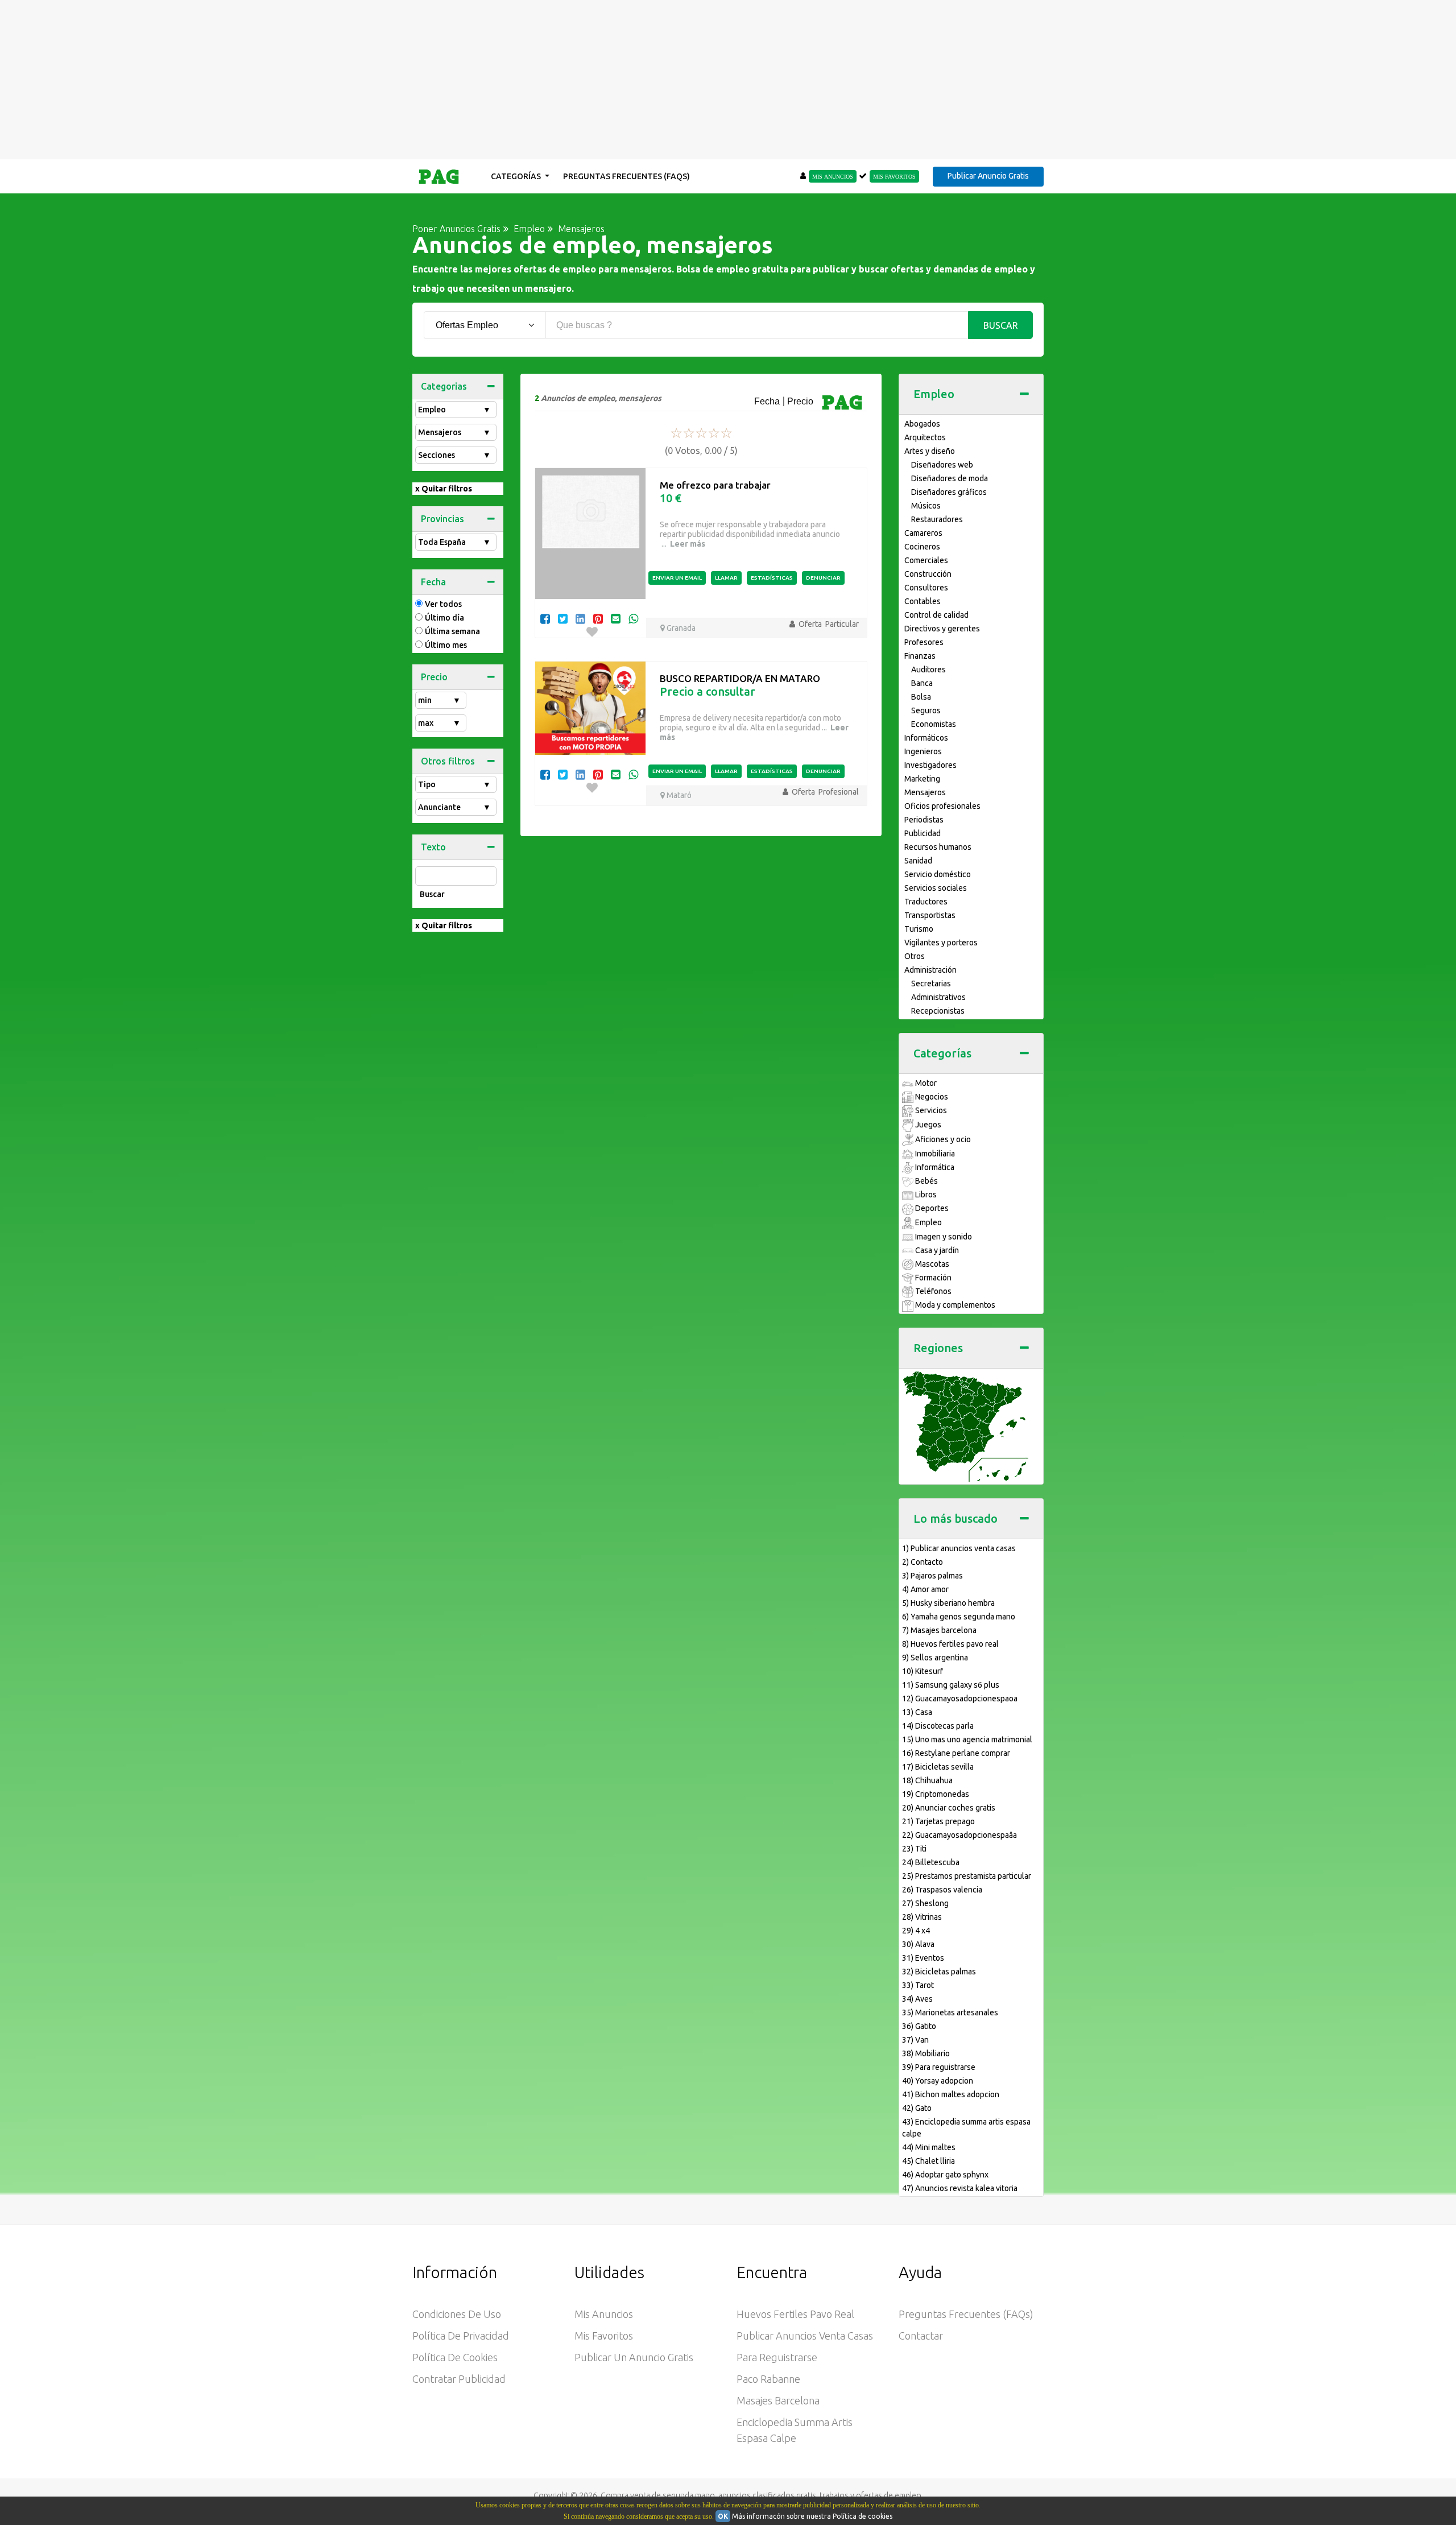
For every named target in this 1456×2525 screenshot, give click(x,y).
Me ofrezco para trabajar (715, 485)
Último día (444, 618)
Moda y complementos (954, 1305)
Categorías (517, 176)
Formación (932, 1278)
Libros (925, 1195)
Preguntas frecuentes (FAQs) (626, 176)
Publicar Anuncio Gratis (988, 176)
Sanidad (918, 861)
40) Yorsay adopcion (938, 2081)
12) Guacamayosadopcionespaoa (960, 1699)
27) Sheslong (925, 1903)
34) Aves (917, 1999)
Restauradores (937, 519)
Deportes (931, 1208)
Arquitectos (925, 437)
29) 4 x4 (916, 1931)
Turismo (919, 929)
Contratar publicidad (459, 2379)
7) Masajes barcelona (939, 1630)
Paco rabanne (768, 2379)
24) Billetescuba (931, 1862)
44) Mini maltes (929, 2147)
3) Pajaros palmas (932, 1576)
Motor (925, 1083)
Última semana (452, 631)
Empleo (454, 410)
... (682, 544)
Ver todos (443, 604)
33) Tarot (918, 1985)
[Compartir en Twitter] (563, 619)
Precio (434, 677)
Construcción (928, 574)
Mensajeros (454, 432)
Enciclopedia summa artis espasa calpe (795, 2430)
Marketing (922, 779)
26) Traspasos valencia (942, 1890)
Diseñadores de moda (950, 478)
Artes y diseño (930, 451)
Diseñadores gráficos (949, 492)
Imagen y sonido (943, 1237)
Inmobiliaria (934, 1154)
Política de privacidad (461, 2336)
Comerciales (926, 560)
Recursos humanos (938, 847)
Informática (934, 1167)
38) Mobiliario (926, 2053)
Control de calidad (936, 615)
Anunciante (454, 807)
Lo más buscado (955, 1518)
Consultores (926, 588)
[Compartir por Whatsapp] (633, 619)
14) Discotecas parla (938, 1726)
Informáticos (926, 738)
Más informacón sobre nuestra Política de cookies (812, 2516)
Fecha (433, 582)
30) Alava (918, 1944)
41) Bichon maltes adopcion (951, 2094)
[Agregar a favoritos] (592, 632)
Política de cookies (455, 2357)
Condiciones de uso (457, 2314)
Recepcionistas (938, 1011)
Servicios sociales (936, 888)
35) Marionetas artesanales (950, 2012)
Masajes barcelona (778, 2400)
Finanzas (920, 656)
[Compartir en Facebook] (545, 619)
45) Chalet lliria (928, 2161)
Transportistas (930, 915)
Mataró (678, 795)
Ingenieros (923, 751)
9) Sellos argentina (935, 1658)
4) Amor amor (925, 1589)
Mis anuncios (604, 2314)
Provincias (442, 519)
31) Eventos (923, 1958)
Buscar (1001, 325)
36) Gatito (919, 2026)
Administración (930, 970)
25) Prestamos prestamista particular (967, 1876)
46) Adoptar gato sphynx (945, 2175)
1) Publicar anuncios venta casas (959, 1548)
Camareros (923, 533)
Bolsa (921, 697)
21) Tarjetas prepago (938, 1821)
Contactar (921, 2336)
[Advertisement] (728, 80)
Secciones (454, 455)
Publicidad (923, 833)
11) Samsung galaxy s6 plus (951, 1685)
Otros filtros (448, 761)
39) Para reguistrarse (939, 2067)
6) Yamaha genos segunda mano (959, 1617)
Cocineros (922, 547)
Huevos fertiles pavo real (795, 2314)
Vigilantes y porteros (941, 943)
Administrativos (938, 997)
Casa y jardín (936, 1250)
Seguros (926, 710)
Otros (915, 956)
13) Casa (917, 1712)
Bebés (926, 1181)
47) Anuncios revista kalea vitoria (960, 2188)
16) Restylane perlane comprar (956, 1753)
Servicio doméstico (938, 874)
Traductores (926, 902)
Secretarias (931, 983)
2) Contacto (923, 1562)
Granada (680, 628)
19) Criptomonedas (936, 1794)
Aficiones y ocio (942, 1139)
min (439, 700)
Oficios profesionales (942, 806)
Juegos (927, 1125)
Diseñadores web (942, 465)
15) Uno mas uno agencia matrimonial (967, 1739)
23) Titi (914, 1849)
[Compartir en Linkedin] (580, 619)
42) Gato (917, 2108)
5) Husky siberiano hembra (948, 1603)
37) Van (915, 2040)
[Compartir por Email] (616, 619)
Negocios (931, 1097)
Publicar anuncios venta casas (805, 2336)
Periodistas (924, 820)
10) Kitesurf (923, 1671)
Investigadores (930, 765)
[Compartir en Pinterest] (598, 619)
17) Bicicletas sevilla (938, 1767)
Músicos (926, 506)
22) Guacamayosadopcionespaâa (959, 1835)
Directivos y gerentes (942, 629)
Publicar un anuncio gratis (634, 2357)
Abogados (922, 424)
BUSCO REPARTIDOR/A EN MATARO (740, 678)
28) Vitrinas (922, 1917)
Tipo (454, 784)
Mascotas (931, 1264)
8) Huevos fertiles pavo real (950, 1644)
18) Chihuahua (927, 1780)
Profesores (924, 642)
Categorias (444, 386)
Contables (923, 601)
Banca (922, 683)
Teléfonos (932, 1291)
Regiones (938, 1348)
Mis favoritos (604, 2336)
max (439, 723)
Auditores (928, 670)
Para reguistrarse (777, 2357)
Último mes (446, 645)
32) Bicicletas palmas (939, 1972)
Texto (433, 847)
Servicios (930, 1110)
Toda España (454, 542)
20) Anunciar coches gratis (949, 1808)
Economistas (934, 724)
